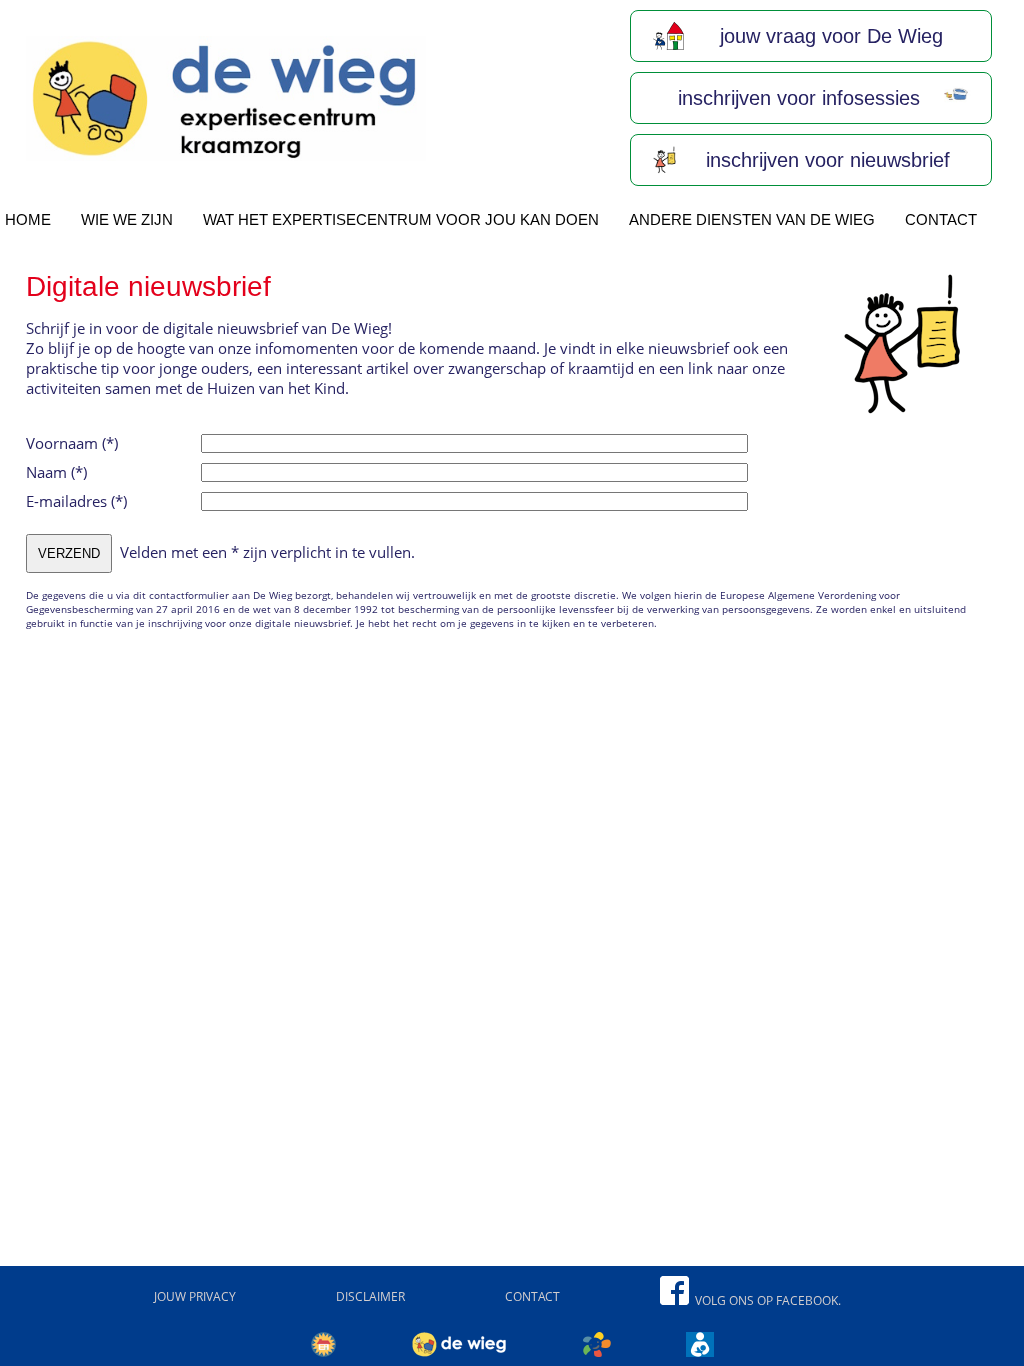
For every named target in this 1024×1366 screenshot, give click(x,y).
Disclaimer (370, 1296)
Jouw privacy (195, 1296)
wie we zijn (127, 219)
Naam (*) (56, 472)
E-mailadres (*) (76, 501)
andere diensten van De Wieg (752, 219)
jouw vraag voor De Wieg (828, 36)
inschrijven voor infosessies (796, 98)
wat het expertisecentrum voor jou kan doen (401, 219)
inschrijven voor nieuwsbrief (825, 160)
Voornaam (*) (72, 443)
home (28, 219)
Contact (941, 219)
